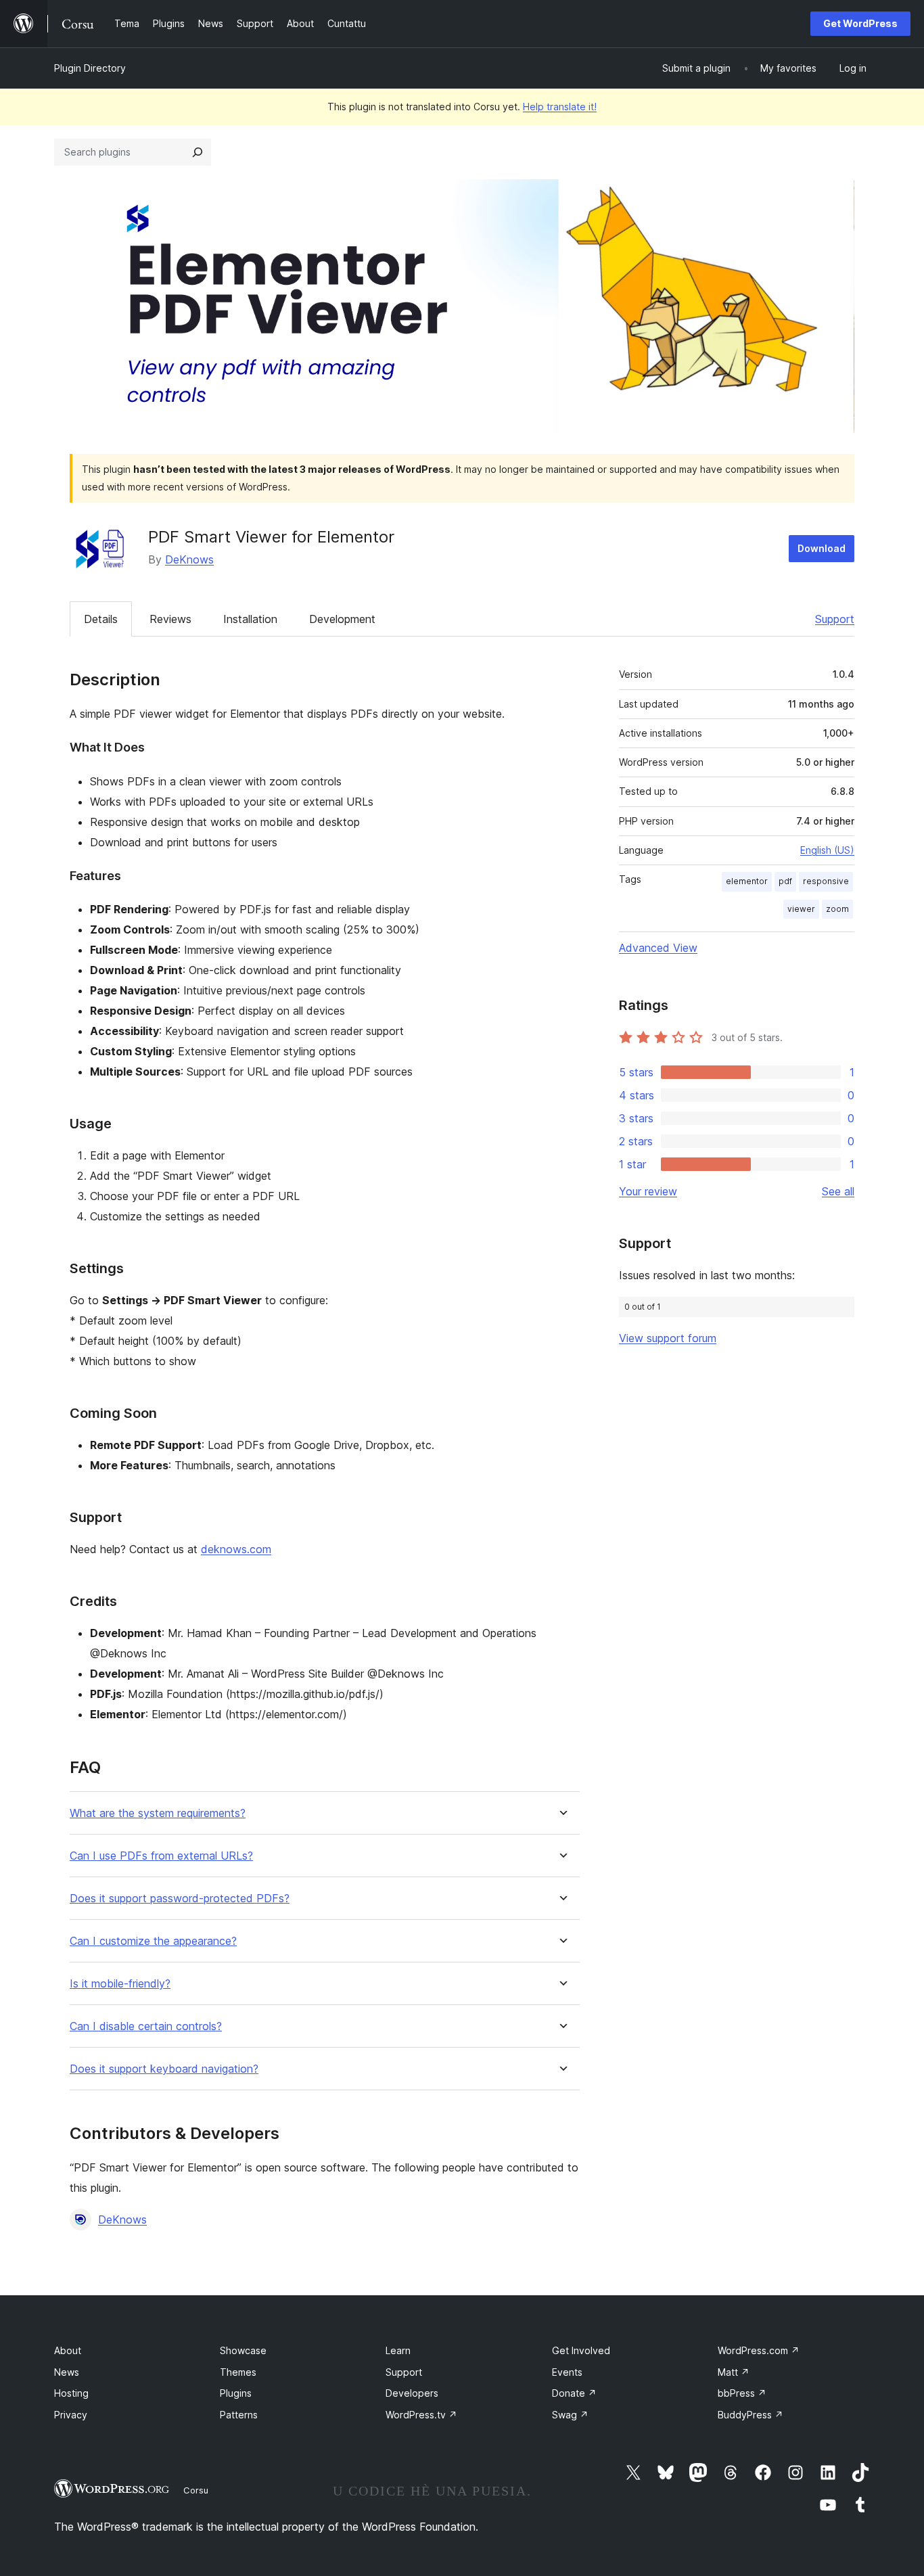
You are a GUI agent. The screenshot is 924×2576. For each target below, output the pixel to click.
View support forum (668, 1338)
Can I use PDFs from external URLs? (161, 1856)
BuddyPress (750, 2415)
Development (342, 619)
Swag (570, 2415)
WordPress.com (759, 2350)
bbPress (742, 2393)
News (67, 2372)
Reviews (170, 619)
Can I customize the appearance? (153, 1941)
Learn (398, 2350)
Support (835, 619)
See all (838, 1191)
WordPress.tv (421, 2415)
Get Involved (581, 2350)
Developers (412, 2393)
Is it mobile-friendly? (120, 1984)
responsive (826, 881)
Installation (250, 619)
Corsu (196, 2490)
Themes (238, 2372)
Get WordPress (860, 23)
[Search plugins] (198, 152)
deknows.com (236, 1549)
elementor (747, 881)
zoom (837, 909)
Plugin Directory (90, 68)
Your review (648, 1191)
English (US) (827, 850)
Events (567, 2372)
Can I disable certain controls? (146, 2026)
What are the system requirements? (158, 1813)
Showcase (243, 2350)
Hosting (71, 2393)
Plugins (236, 2393)
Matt (734, 2372)
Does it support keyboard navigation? (164, 2069)
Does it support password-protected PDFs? (180, 1899)
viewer (801, 909)
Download (822, 548)
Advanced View (658, 948)
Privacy (71, 2415)
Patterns (239, 2415)
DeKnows (189, 559)
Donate (574, 2393)
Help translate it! (560, 107)
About (68, 2350)
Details (101, 619)
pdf (785, 881)
